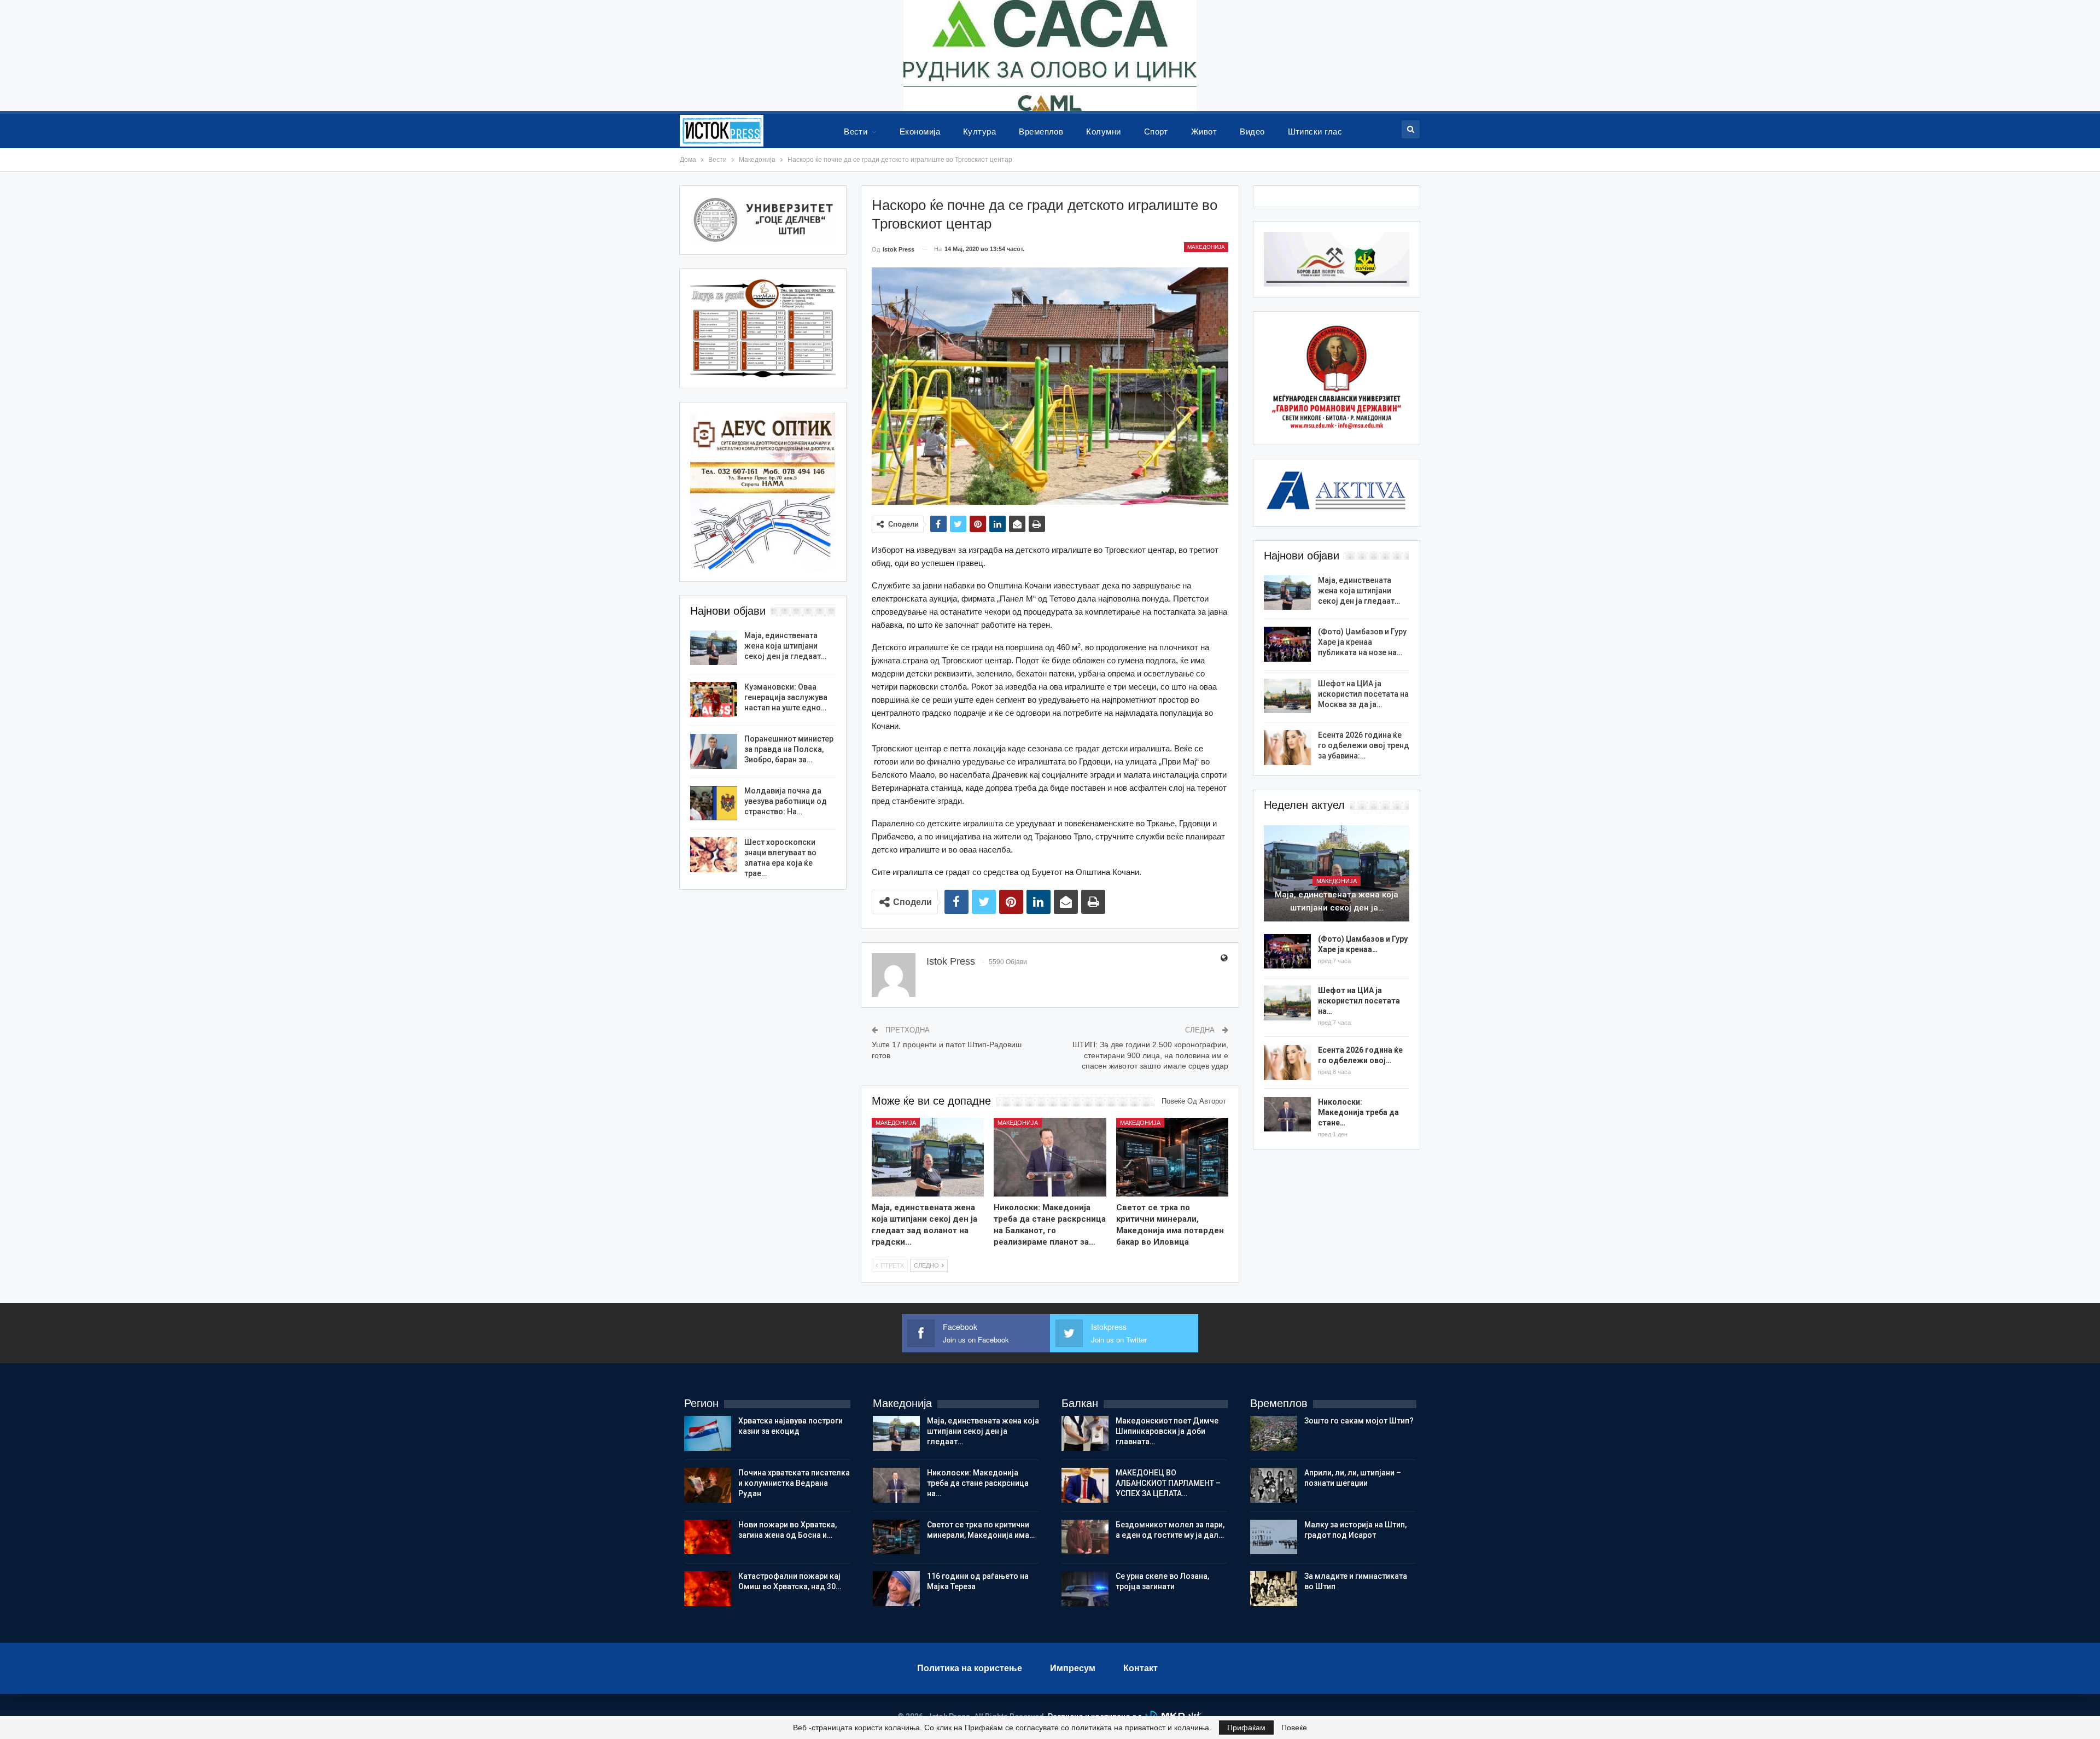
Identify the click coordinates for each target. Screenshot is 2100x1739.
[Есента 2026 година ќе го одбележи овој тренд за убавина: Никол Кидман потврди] (1287, 748)
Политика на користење (970, 1668)
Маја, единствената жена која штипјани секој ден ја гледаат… (1359, 591)
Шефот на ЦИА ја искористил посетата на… (1359, 1001)
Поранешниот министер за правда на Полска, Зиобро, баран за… (789, 749)
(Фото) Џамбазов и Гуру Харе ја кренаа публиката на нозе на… (1362, 642)
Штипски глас (1315, 132)
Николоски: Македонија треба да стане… (1358, 1112)
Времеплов (1041, 132)
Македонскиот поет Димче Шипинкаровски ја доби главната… (1167, 1431)
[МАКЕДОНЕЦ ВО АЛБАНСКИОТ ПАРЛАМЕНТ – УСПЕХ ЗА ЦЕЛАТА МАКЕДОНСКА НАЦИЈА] (1085, 1485)
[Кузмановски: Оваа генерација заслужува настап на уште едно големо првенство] (714, 699)
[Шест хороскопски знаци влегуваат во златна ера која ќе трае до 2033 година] (714, 855)
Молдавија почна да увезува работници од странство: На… (786, 801)
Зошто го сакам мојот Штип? (1359, 1421)
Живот (1204, 132)
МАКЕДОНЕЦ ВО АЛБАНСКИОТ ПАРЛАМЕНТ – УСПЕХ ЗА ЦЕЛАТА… (1168, 1483)
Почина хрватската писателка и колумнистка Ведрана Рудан (794, 1483)
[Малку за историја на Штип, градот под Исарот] (1274, 1537)
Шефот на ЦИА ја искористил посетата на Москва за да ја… (1363, 694)
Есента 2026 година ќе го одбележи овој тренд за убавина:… (1364, 745)
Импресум (1073, 1668)
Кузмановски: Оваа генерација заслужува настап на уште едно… (786, 697)
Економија (920, 132)
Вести (856, 132)
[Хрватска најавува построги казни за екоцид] (708, 1433)
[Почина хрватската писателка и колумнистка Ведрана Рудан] (708, 1485)
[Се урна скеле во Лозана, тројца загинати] (1085, 1589)
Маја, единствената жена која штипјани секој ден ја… (1337, 901)
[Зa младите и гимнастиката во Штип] (1274, 1589)
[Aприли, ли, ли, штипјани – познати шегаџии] (1274, 1485)
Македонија (1206, 247)
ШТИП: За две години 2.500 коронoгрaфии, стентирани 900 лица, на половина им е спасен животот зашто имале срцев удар (1150, 1055)
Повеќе (1294, 1728)
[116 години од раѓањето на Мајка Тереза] (896, 1589)
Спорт (1156, 132)
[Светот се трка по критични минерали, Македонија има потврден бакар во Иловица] (1172, 1157)
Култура (979, 132)
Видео (1252, 132)
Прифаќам (1246, 1728)
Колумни (1103, 132)
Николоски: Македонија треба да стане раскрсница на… (978, 1483)
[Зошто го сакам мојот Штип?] (1274, 1433)
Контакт (1141, 1668)
